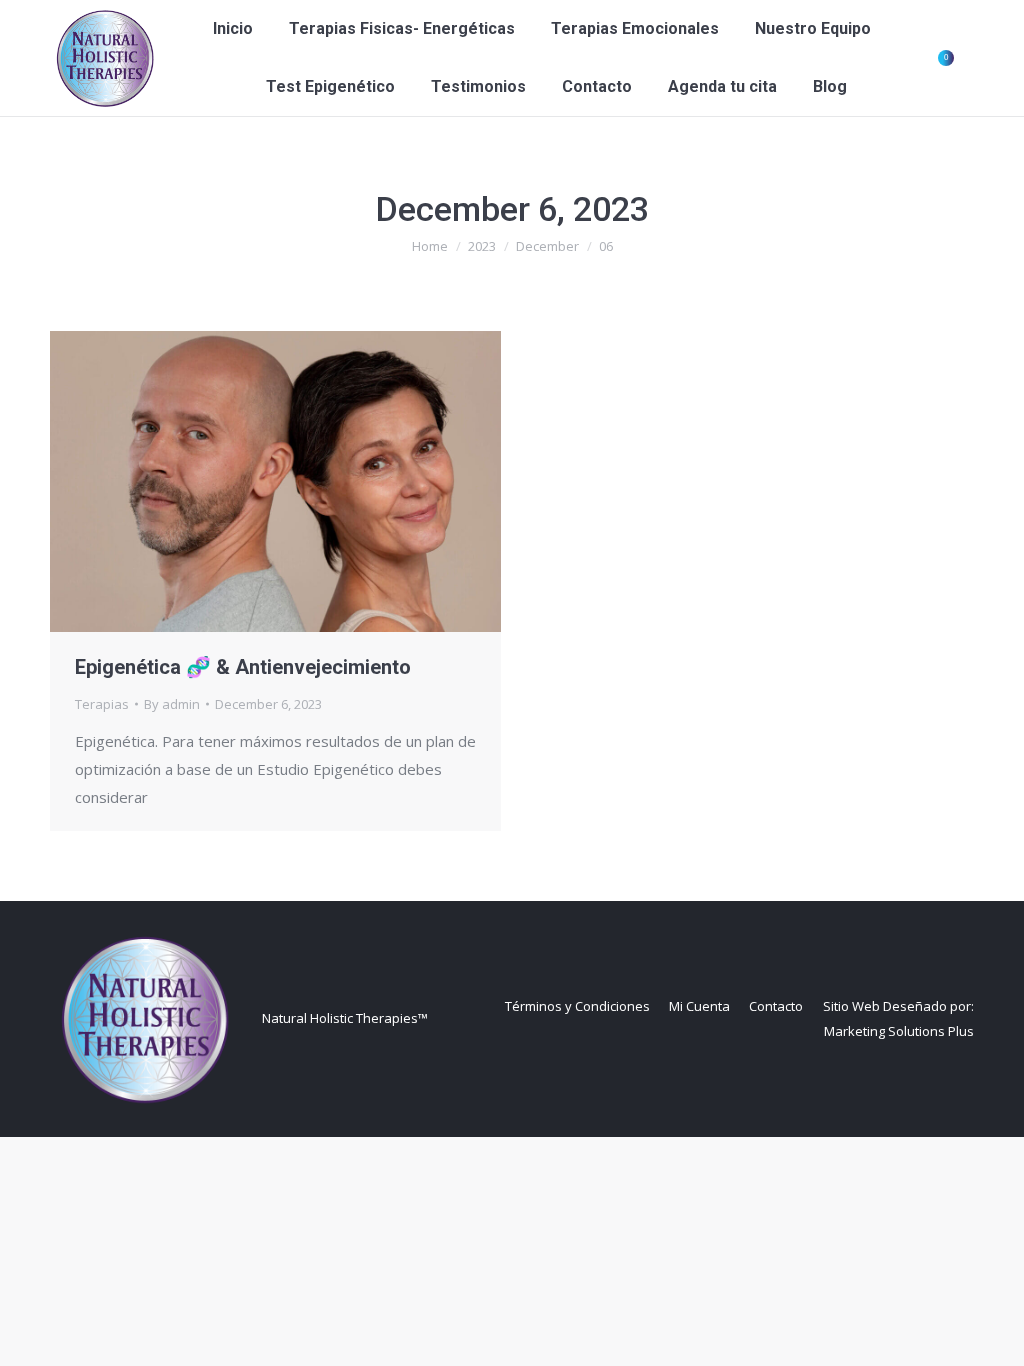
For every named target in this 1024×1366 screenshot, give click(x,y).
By (172, 704)
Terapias (102, 704)
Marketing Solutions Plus (899, 1031)
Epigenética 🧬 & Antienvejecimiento (243, 667)
